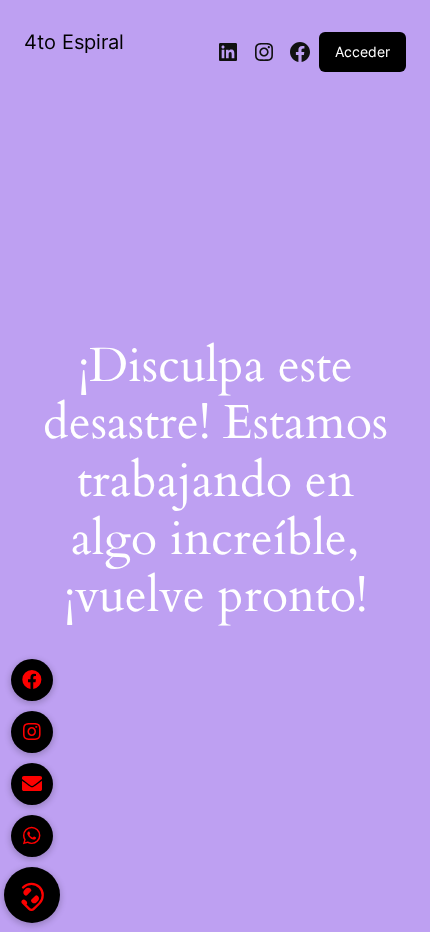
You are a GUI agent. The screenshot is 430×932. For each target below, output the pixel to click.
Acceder (362, 51)
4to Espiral (74, 42)
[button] (32, 895)
